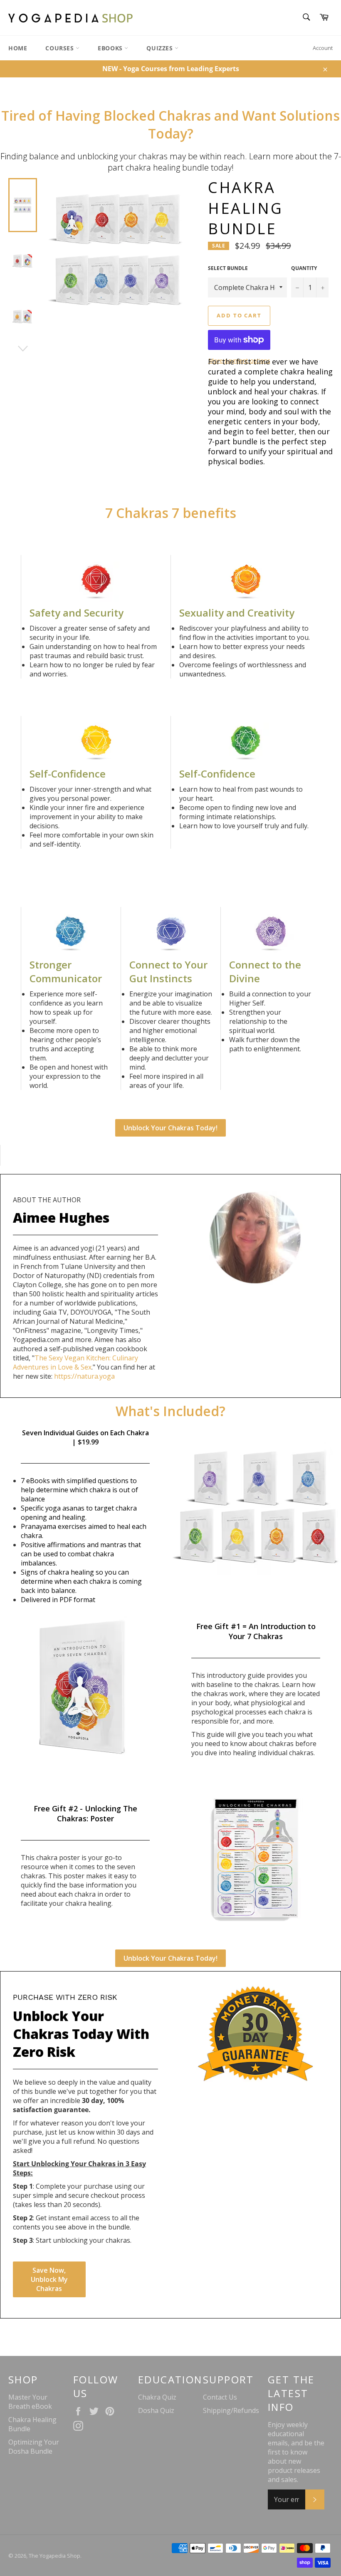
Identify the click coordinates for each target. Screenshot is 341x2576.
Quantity (304, 268)
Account (323, 48)
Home (18, 48)
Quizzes (161, 48)
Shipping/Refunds (231, 2410)
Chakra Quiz (157, 2397)
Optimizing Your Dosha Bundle (34, 2447)
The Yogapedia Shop (54, 2556)
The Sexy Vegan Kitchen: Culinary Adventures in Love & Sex (75, 1362)
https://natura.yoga (84, 1376)
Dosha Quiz (156, 2410)
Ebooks (111, 48)
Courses (61, 48)
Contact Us (220, 2397)
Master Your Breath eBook (30, 2402)
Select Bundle (228, 268)
